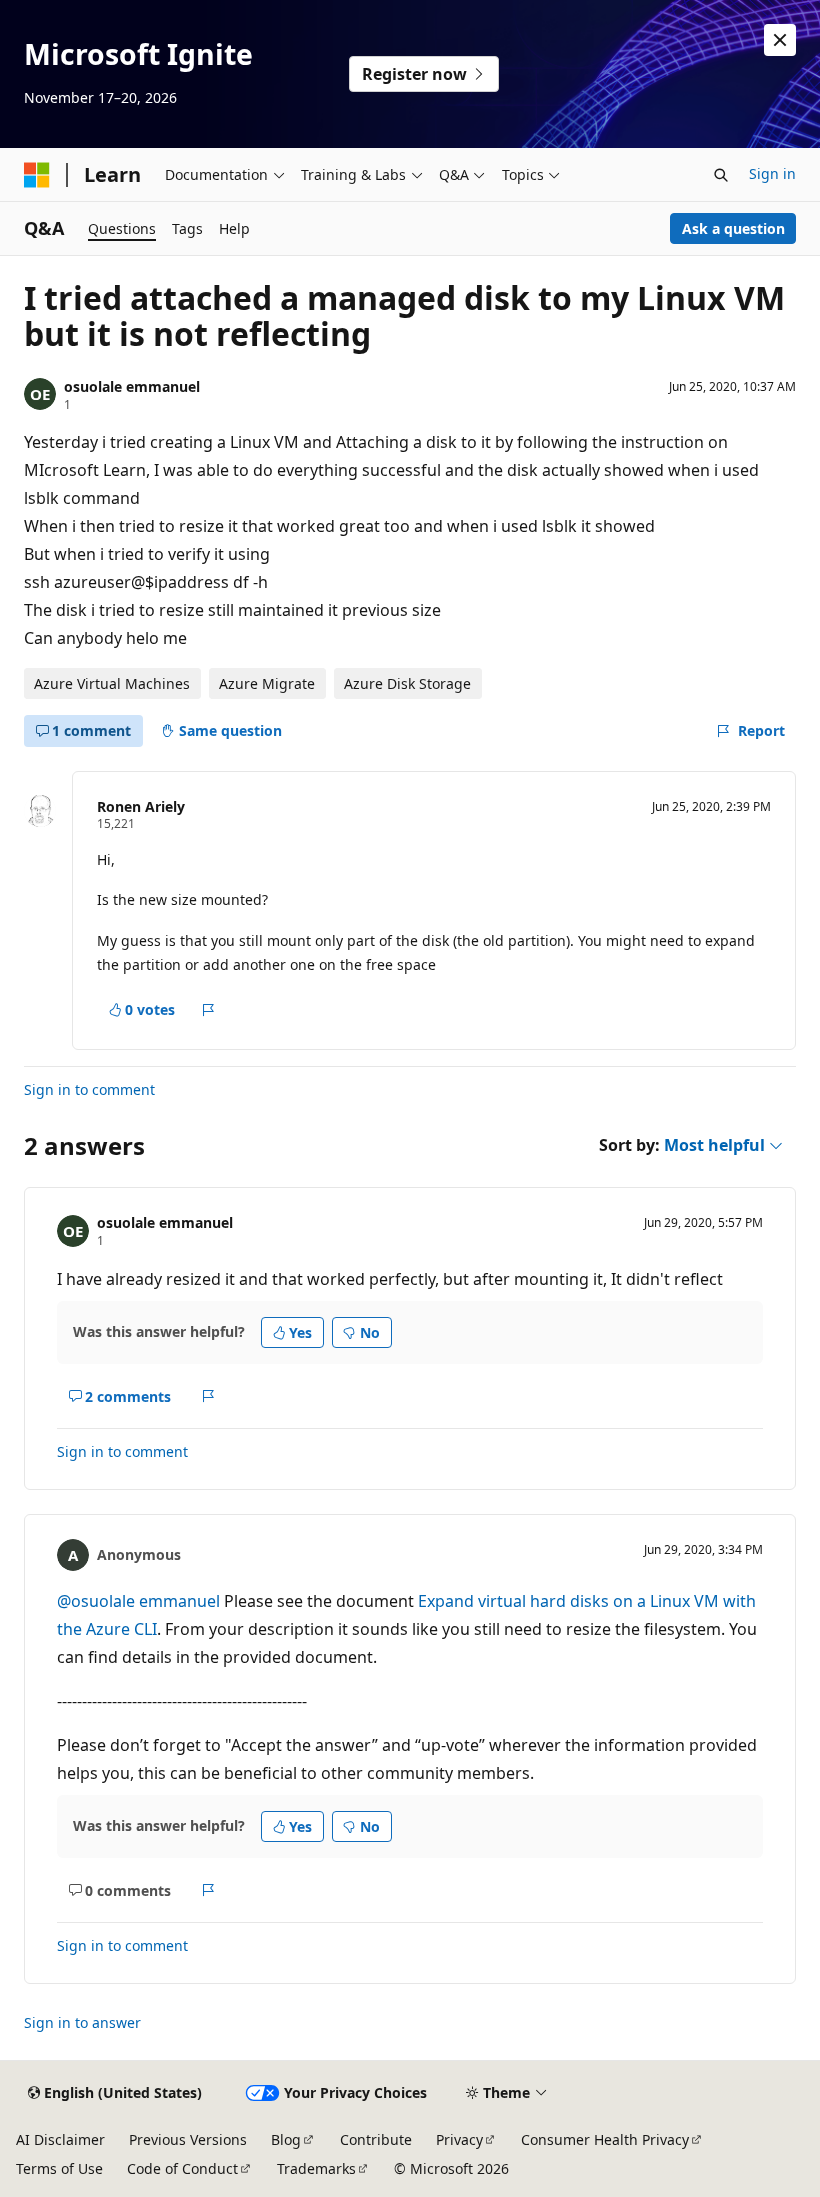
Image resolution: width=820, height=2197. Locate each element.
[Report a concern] (208, 1010)
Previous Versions (188, 2139)
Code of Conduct (182, 2168)
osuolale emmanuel (132, 386)
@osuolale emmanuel (140, 1601)
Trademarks (316, 2168)
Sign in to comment (89, 1089)
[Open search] (721, 175)
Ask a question (733, 228)
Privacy (459, 2139)
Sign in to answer (82, 2022)
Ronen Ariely (141, 806)
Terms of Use (59, 2168)
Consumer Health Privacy (605, 2139)
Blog (286, 2139)
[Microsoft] (37, 175)
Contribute (376, 2139)
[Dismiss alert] (780, 40)
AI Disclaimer (60, 2139)
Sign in (772, 173)
